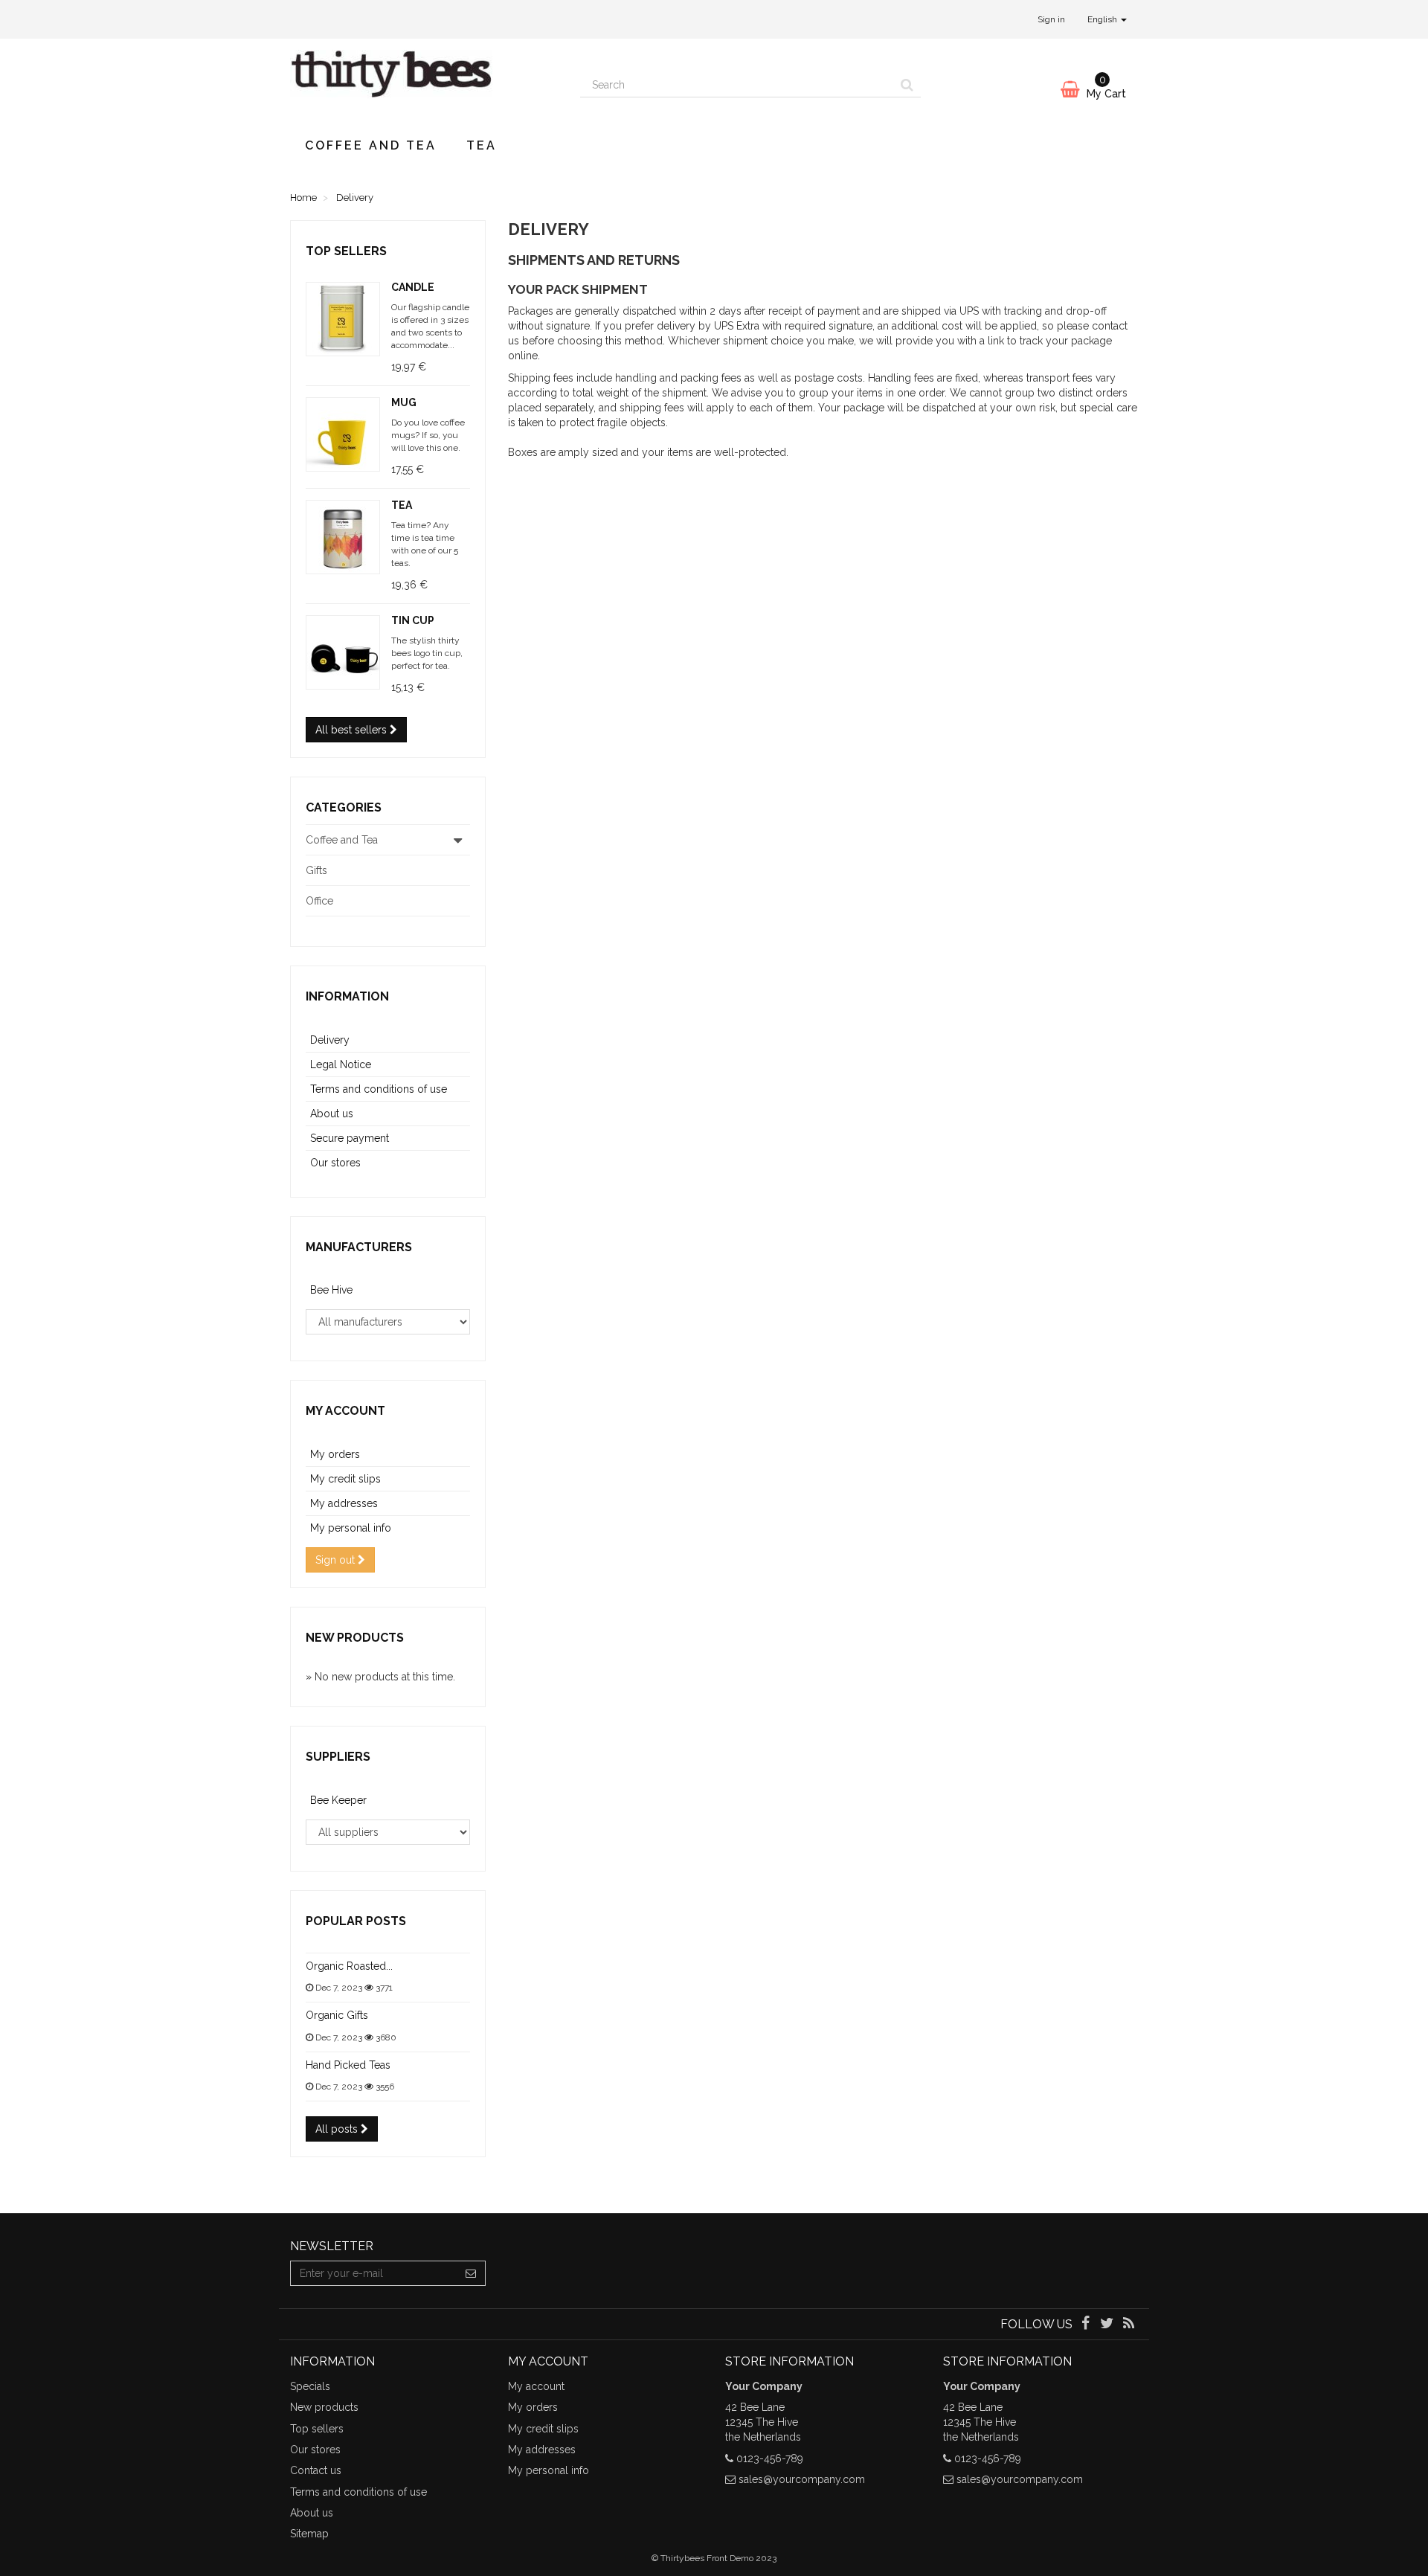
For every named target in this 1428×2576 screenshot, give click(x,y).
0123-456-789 (770, 2458)
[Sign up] (471, 2273)
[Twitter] (1109, 2325)
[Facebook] (1086, 2325)
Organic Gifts (337, 2015)
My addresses (344, 1503)
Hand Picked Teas (348, 2065)
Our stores (335, 1163)
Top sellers (346, 251)
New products (355, 1638)
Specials (310, 2386)
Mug (404, 402)
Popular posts (356, 1921)
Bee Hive (331, 1290)
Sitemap (309, 2534)
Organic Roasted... (349, 1966)
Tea (482, 145)
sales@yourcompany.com (802, 2479)
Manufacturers (359, 1247)
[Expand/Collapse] (458, 840)
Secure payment (350, 1138)
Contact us (316, 2470)
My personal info (351, 1528)
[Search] (907, 85)
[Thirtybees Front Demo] (424, 81)
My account (345, 1411)
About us (332, 1114)
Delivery (330, 1040)
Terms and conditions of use (379, 1089)
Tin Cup (413, 620)
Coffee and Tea (371, 145)
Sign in (1051, 19)
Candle (413, 287)
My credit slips (345, 1479)
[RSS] (1129, 2325)
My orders (335, 1454)
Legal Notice (341, 1064)
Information (347, 996)
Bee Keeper (338, 1800)
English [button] (1103, 19)
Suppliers (338, 1757)
